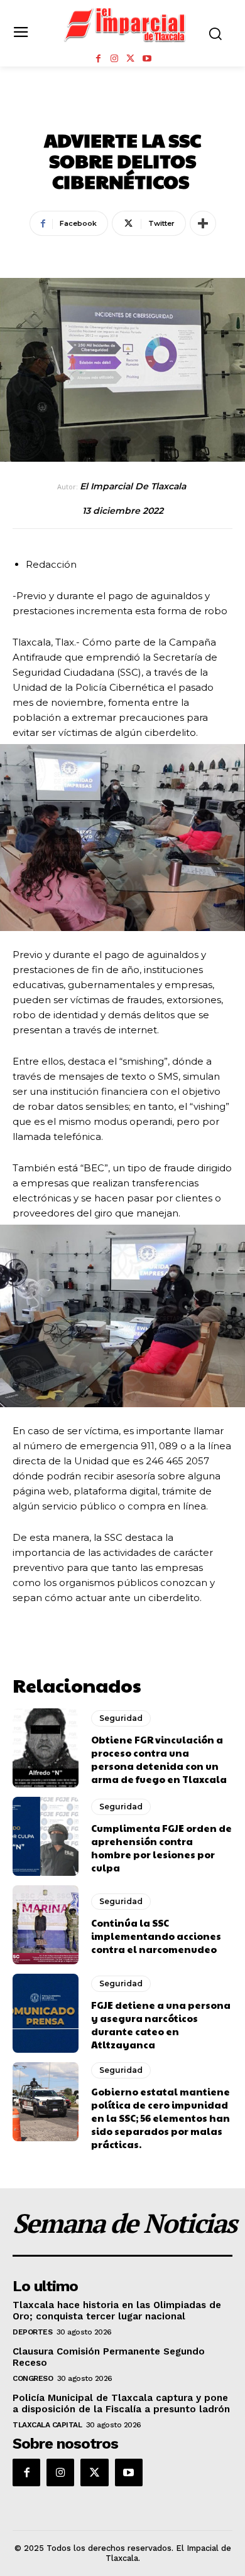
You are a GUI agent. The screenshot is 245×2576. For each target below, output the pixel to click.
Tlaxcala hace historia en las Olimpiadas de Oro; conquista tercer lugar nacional (117, 2311)
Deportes (32, 2332)
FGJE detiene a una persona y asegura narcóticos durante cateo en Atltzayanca (161, 2025)
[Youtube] (147, 59)
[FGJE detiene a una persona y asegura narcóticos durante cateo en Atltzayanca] (46, 2013)
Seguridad (122, 112)
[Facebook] (98, 59)
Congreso (33, 2378)
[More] (203, 223)
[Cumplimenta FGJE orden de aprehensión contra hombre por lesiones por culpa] (46, 1836)
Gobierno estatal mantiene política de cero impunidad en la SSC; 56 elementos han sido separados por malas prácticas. (161, 2118)
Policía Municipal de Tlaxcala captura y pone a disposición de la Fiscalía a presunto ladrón (121, 2403)
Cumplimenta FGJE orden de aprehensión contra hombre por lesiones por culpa (161, 1848)
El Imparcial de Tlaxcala (133, 487)
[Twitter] (131, 59)
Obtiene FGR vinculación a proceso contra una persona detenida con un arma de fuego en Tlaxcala (159, 1759)
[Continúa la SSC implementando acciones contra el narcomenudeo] (46, 1925)
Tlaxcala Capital (47, 2425)
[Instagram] (114, 59)
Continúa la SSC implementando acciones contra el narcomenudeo (156, 1936)
